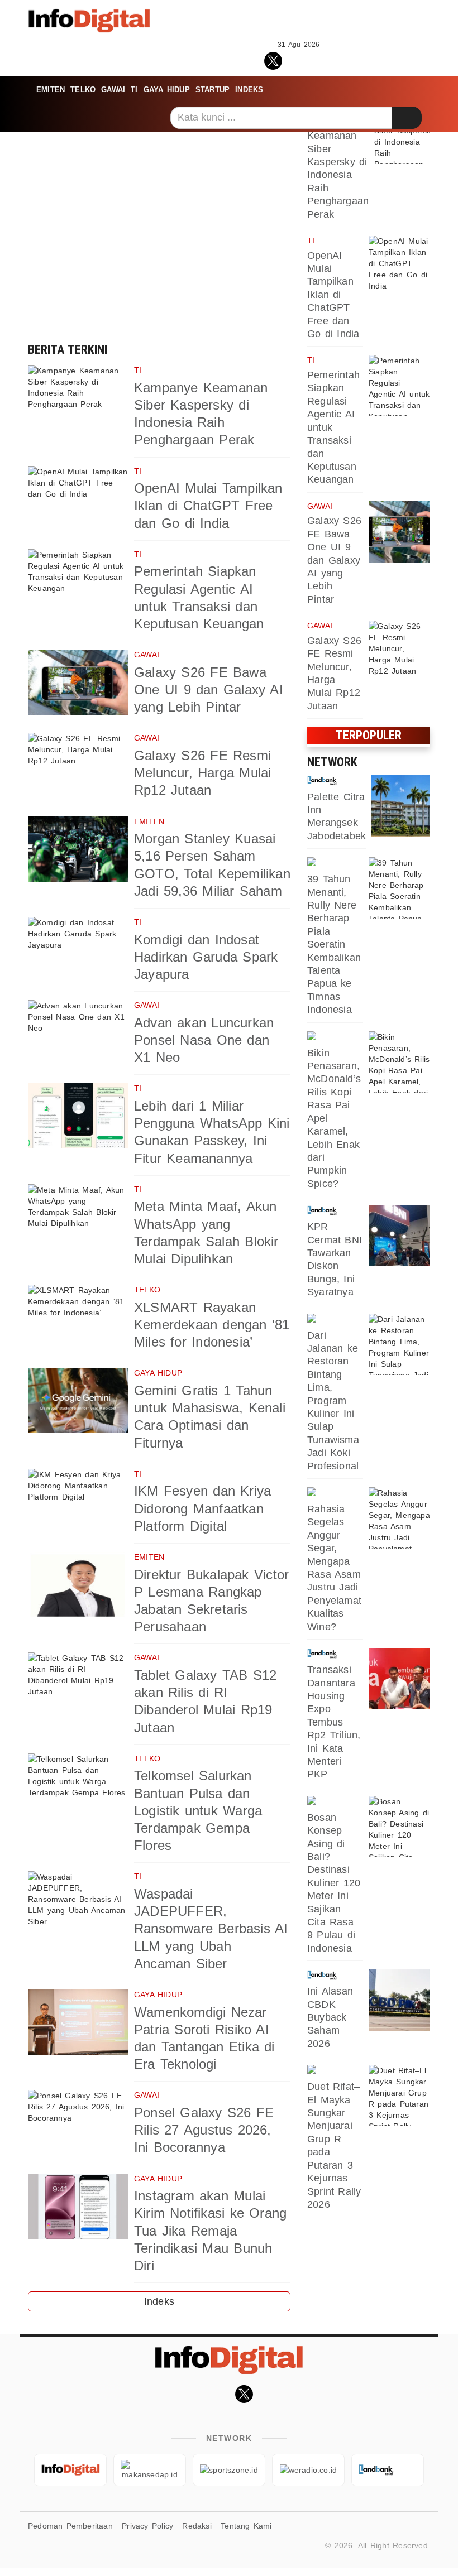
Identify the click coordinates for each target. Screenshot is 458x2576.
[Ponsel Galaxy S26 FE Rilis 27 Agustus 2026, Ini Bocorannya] (78, 2123)
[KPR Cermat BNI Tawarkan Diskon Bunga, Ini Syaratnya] (399, 1236)
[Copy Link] (323, 59)
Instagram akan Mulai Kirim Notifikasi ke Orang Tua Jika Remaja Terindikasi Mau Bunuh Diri (210, 2231)
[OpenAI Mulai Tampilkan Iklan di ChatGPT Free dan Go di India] (78, 499)
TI (134, 90)
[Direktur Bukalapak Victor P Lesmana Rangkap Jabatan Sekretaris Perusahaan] (78, 1585)
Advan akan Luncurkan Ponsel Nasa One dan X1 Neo (204, 1040)
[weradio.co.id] (308, 2470)
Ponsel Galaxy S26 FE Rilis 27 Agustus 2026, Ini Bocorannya (204, 2130)
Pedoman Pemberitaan (70, 2526)
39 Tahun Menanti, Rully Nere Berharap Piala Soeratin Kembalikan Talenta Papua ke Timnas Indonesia (334, 944)
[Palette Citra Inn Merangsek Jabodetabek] (402, 806)
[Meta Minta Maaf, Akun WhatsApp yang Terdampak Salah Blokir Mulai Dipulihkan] (78, 1217)
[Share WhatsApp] (299, 59)
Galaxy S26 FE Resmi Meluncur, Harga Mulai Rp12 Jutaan (202, 773)
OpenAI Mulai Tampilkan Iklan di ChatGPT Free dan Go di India (208, 505)
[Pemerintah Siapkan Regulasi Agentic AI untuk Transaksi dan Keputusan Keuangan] (78, 582)
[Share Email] (348, 59)
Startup (213, 90)
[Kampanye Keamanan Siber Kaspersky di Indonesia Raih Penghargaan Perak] (78, 398)
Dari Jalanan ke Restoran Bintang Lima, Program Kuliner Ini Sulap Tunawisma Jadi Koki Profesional (333, 1401)
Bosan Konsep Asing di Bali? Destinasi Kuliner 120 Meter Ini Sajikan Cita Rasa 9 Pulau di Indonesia (334, 1883)
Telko (83, 90)
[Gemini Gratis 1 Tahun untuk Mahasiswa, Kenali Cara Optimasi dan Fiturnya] (78, 1400)
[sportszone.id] (335, 863)
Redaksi (197, 2526)
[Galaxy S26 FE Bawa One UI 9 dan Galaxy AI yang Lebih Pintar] (78, 682)
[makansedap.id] (335, 1037)
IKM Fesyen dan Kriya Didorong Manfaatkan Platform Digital (202, 1508)
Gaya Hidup (167, 90)
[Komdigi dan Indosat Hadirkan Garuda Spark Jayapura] (78, 950)
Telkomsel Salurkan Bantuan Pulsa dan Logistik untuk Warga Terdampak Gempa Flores (198, 1810)
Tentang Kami (246, 2526)
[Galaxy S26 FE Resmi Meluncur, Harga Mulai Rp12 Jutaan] (78, 765)
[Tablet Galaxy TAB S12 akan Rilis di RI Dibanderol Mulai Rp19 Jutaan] (78, 1685)
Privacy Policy (147, 2526)
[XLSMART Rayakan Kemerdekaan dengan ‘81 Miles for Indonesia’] (78, 1317)
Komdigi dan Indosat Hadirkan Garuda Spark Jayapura (206, 957)
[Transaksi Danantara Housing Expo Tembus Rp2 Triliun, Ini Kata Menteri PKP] (399, 1679)
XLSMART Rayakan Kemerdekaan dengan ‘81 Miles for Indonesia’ (212, 1325)
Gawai (113, 90)
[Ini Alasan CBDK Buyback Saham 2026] (399, 2000)
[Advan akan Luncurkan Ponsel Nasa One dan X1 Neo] (78, 1033)
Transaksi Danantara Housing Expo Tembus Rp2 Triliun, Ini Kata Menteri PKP (334, 1722)
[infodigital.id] (70, 2470)
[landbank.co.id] (337, 781)
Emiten (51, 90)
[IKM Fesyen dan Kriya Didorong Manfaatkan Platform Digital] (78, 1501)
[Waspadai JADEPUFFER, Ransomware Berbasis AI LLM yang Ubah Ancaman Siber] (78, 1904)
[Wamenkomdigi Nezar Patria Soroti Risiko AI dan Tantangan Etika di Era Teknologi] (78, 2022)
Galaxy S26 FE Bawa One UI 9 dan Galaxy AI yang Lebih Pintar (209, 689)
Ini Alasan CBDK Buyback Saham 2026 (330, 2017)
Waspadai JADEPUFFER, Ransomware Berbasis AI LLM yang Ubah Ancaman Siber (211, 1929)
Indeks (249, 90)
